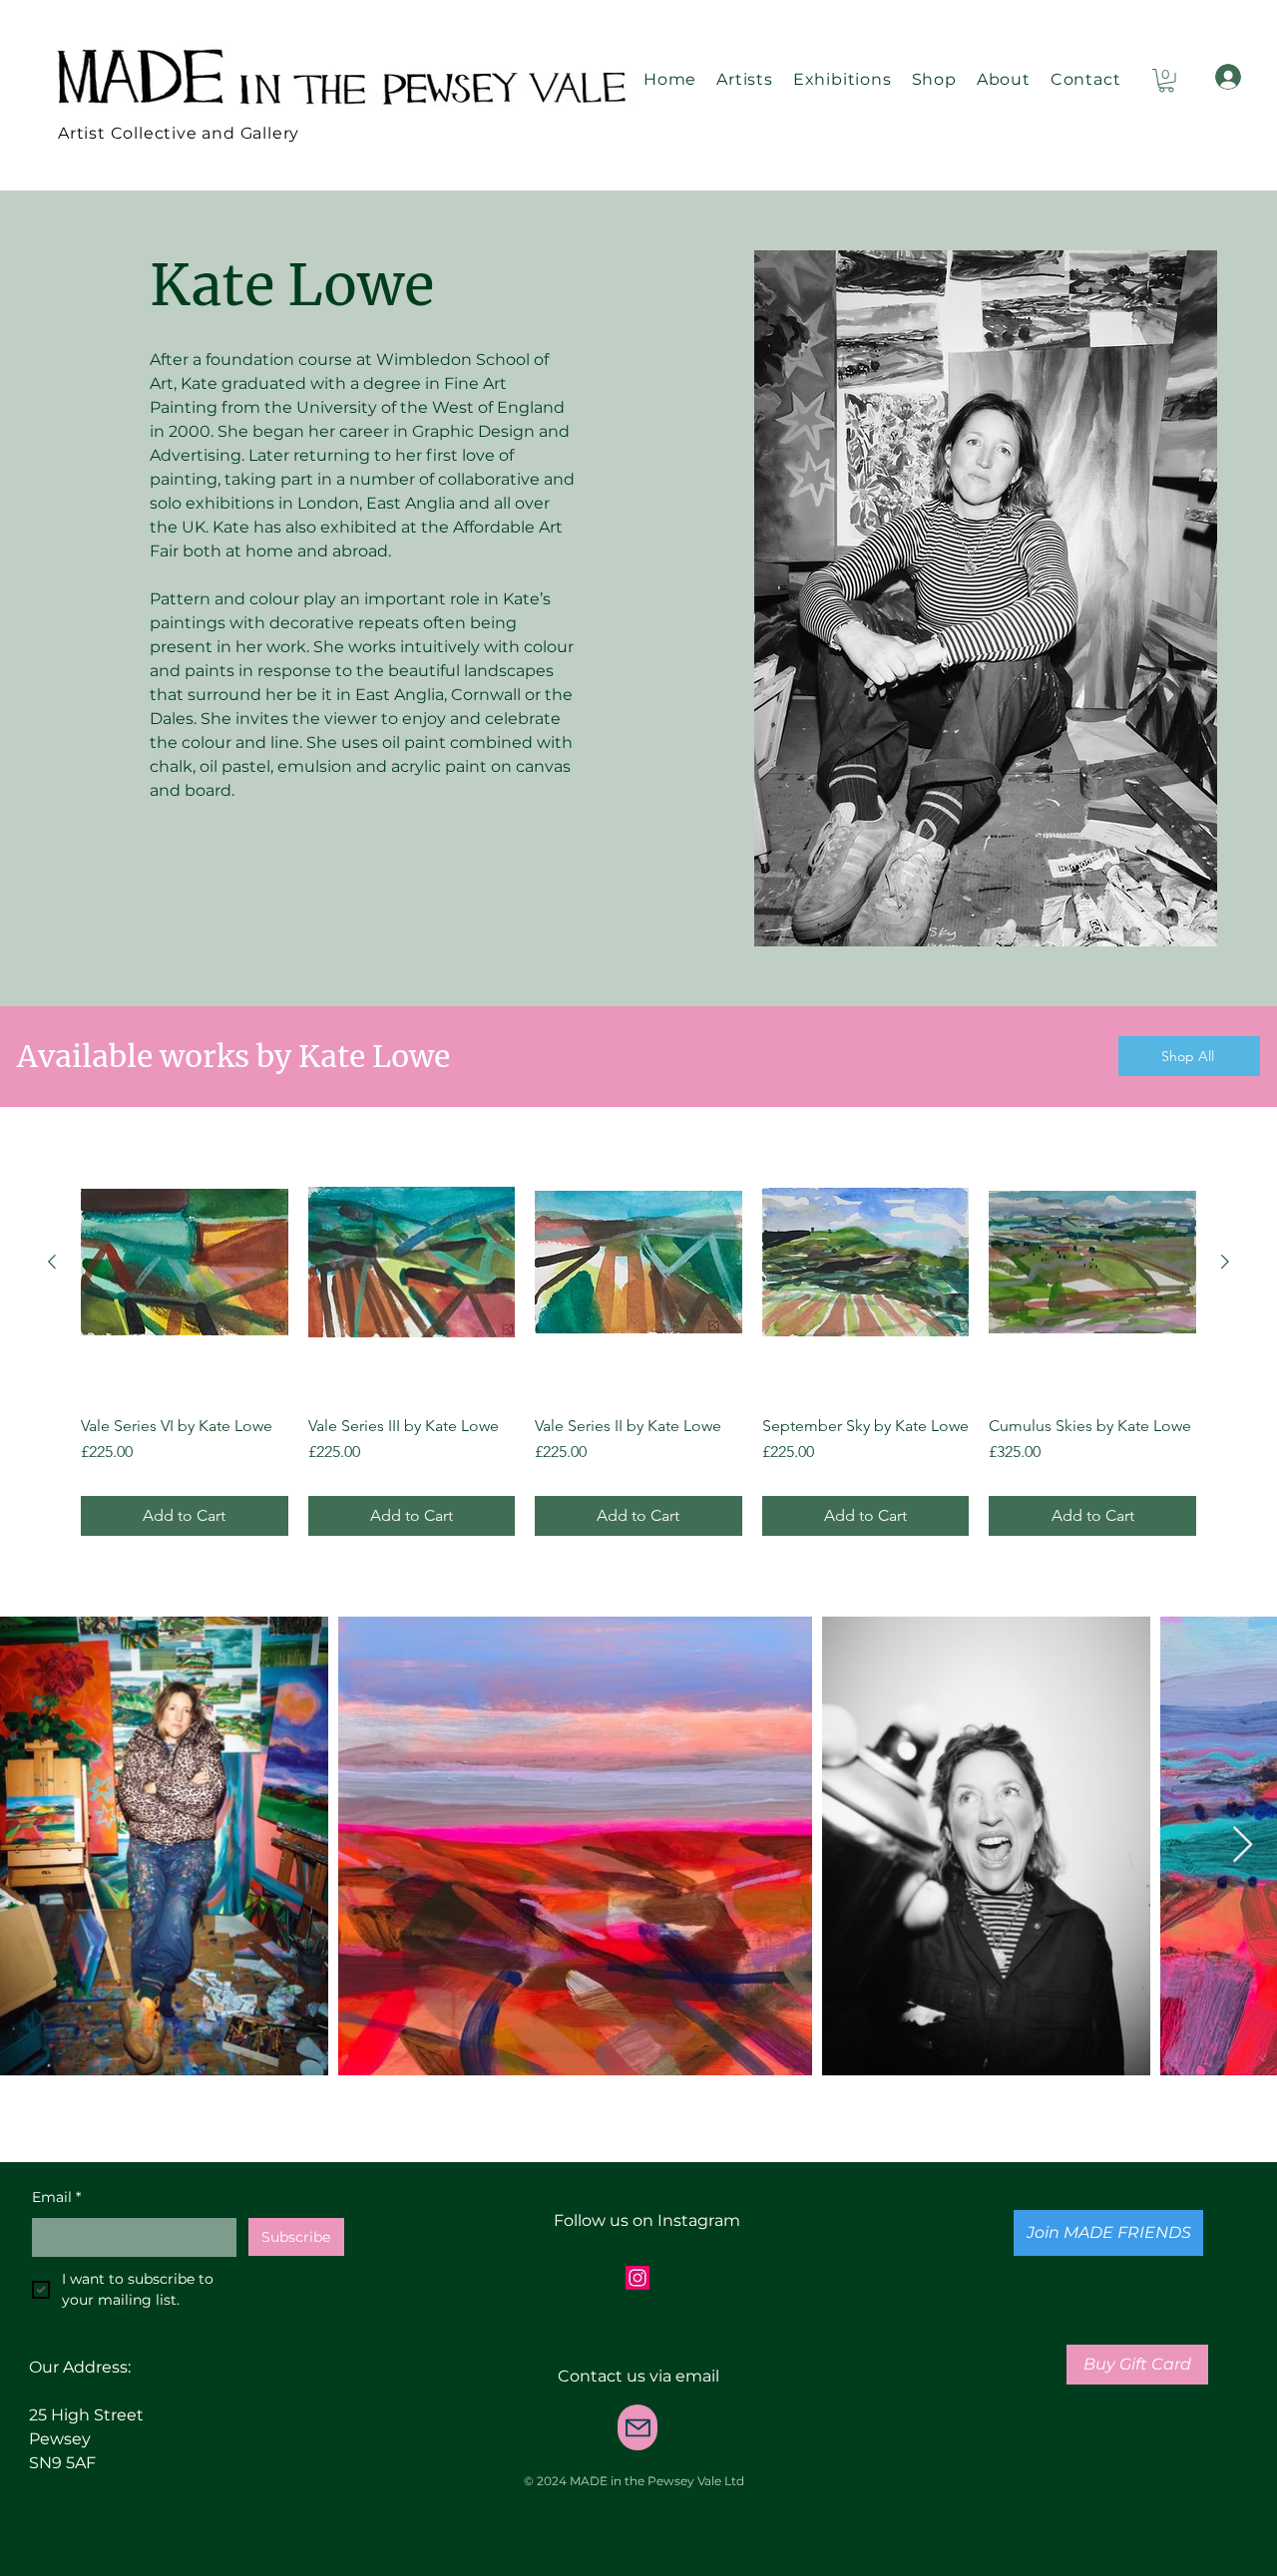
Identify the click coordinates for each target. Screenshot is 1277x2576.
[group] (638, 1330)
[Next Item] (1243, 1845)
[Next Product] (1225, 1262)
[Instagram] (638, 2278)
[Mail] (638, 2427)
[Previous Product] (52, 1262)
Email (56, 2197)
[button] (1166, 81)
